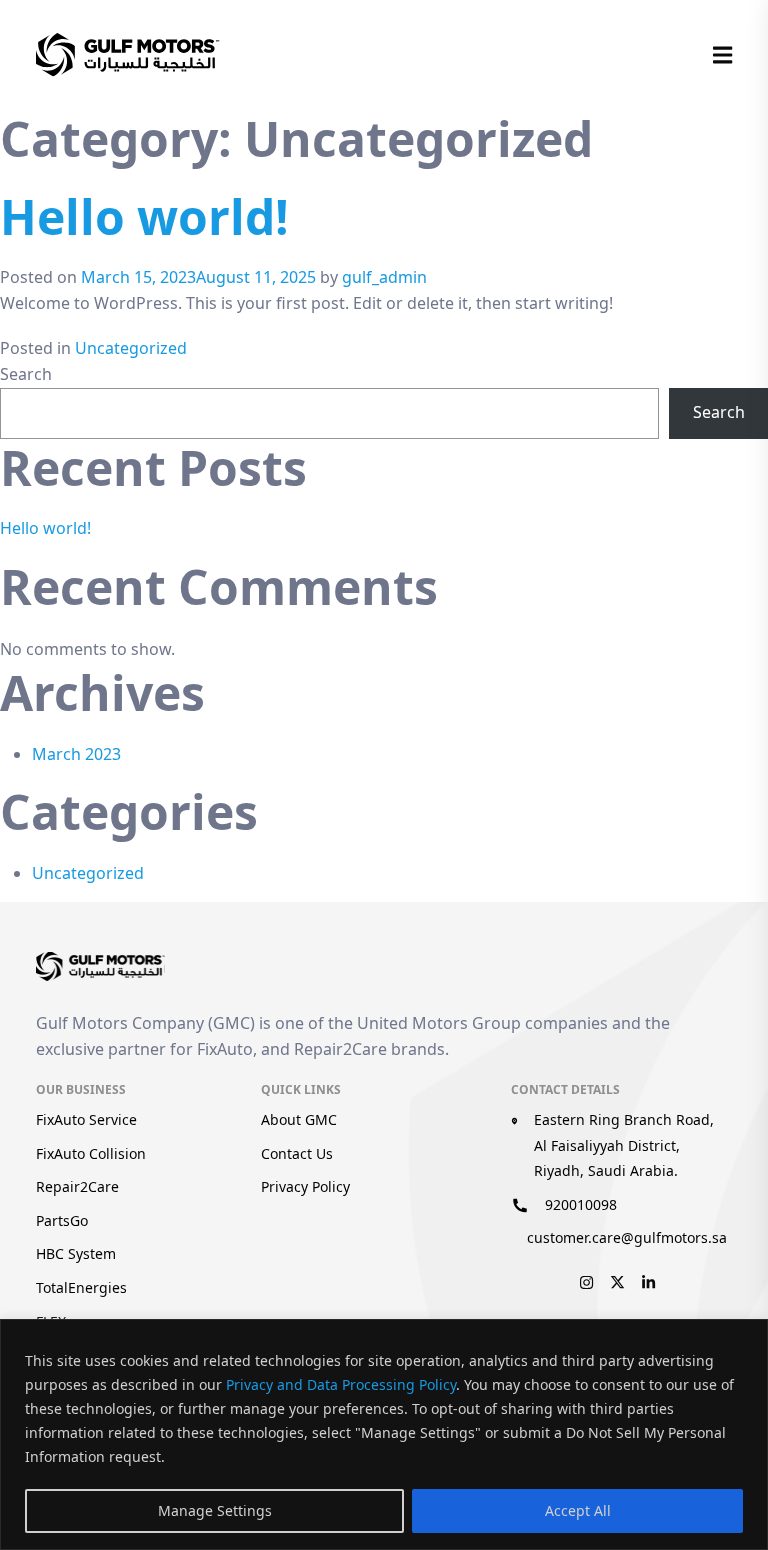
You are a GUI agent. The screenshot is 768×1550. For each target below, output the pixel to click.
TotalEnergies (81, 1287)
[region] (384, 1434)
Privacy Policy (305, 1186)
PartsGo (62, 1220)
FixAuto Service (86, 1119)
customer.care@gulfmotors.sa (627, 1237)
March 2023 (76, 754)
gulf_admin (384, 277)
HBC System (76, 1253)
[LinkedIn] (648, 1279)
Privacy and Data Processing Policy (341, 1384)
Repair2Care (77, 1186)
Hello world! (144, 216)
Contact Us (297, 1153)
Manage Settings (215, 1510)
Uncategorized (131, 348)
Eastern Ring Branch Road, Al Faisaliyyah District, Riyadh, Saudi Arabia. (624, 1145)
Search (26, 374)
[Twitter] (617, 1279)
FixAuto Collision (91, 1153)
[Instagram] (586, 1279)
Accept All (578, 1510)
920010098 (581, 1204)
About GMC (299, 1119)
